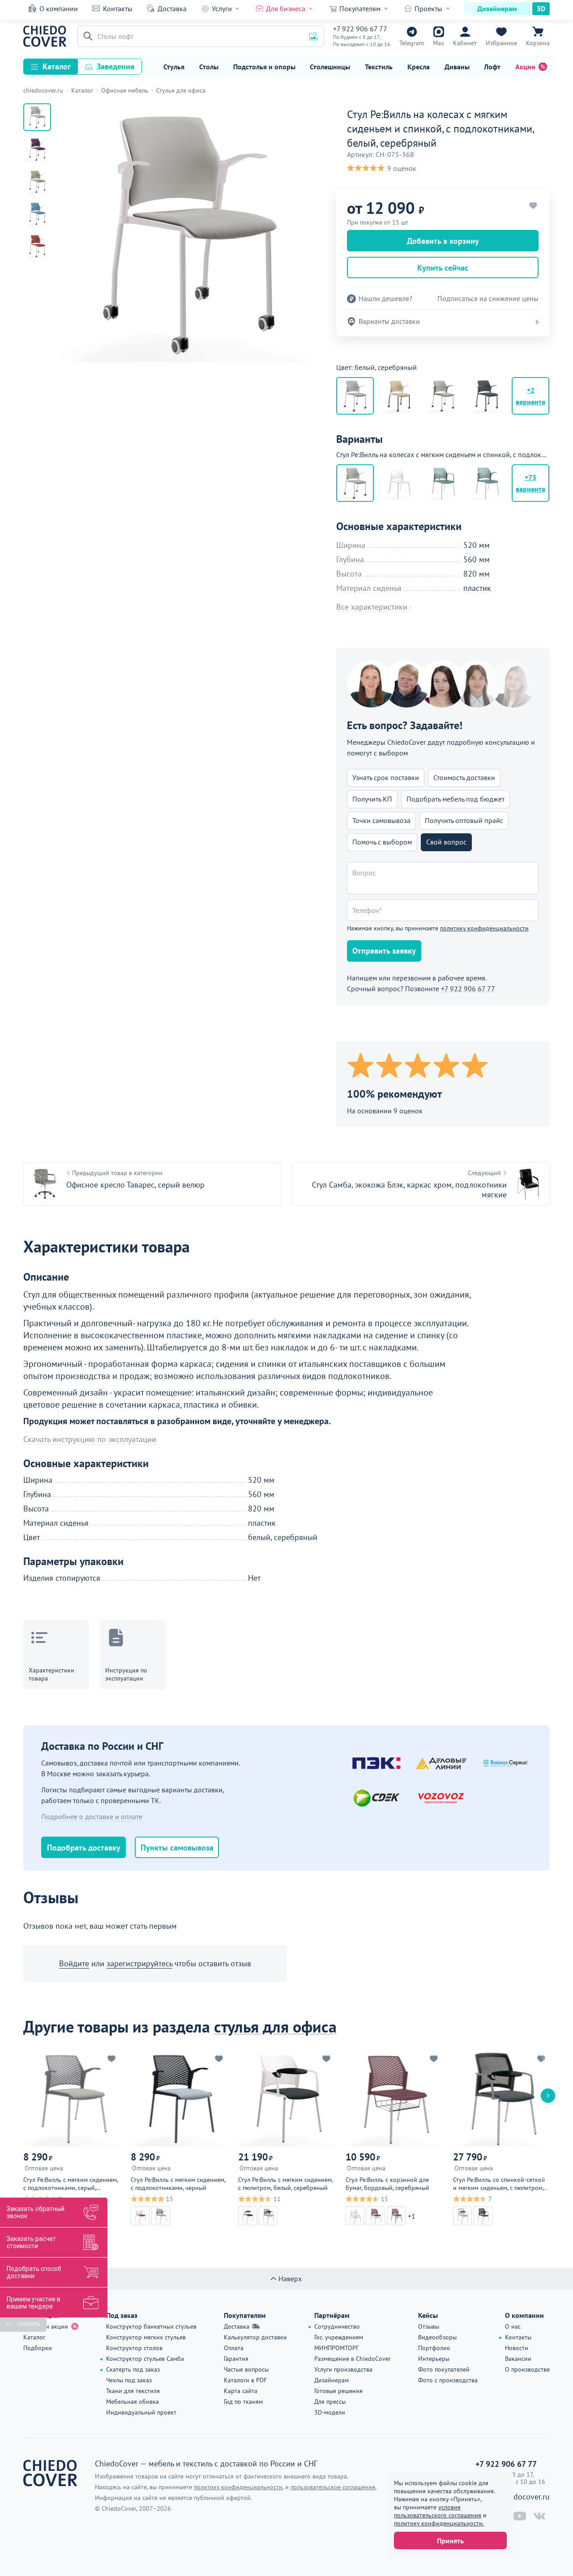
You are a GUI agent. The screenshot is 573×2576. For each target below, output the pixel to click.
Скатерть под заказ (133, 2369)
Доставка (172, 8)
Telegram (412, 43)
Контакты (118, 8)
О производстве (527, 2369)
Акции (525, 67)
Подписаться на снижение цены (488, 299)
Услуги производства (343, 2369)
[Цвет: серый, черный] (487, 396)
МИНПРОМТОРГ (336, 2348)
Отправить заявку (384, 951)
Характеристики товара (51, 1674)
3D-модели (330, 2412)
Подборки (38, 2348)
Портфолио (434, 2348)
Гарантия (236, 2359)
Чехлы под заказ (129, 2380)
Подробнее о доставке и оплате (92, 1816)
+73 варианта (530, 483)
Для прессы (330, 2402)
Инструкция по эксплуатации (126, 1674)
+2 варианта (530, 396)
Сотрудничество (337, 2326)
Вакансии (518, 2359)
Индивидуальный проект (141, 2412)
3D (541, 8)
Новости (517, 2348)
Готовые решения (338, 2391)
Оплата (234, 2348)
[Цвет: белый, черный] (399, 396)
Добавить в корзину (443, 241)
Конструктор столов (134, 2348)
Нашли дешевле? (385, 299)
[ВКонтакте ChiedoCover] (539, 2516)
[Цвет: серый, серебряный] (443, 396)
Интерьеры (434, 2359)
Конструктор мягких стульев (146, 2337)
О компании (59, 8)
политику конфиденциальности (484, 928)
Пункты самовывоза (177, 1848)
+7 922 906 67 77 (360, 29)
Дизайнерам (497, 8)
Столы (209, 67)
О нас (513, 2326)
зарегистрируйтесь (139, 1963)
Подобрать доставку (84, 1848)
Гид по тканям (243, 2402)
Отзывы (429, 2326)
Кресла (419, 67)
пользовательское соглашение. (334, 2487)
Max (438, 43)
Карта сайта (241, 2391)
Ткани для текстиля (133, 2391)
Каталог (57, 66)
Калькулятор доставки (255, 2337)
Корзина (538, 43)
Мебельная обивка (133, 2402)
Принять (450, 2541)
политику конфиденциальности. (439, 2523)
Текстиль (379, 67)
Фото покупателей (444, 2369)
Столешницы (330, 67)
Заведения (115, 66)
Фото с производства (448, 2380)
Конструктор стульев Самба (145, 2359)
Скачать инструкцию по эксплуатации (90, 1439)
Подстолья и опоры (264, 67)
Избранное (501, 43)
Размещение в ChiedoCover (353, 2359)
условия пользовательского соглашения (438, 2511)
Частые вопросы (246, 2369)
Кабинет (465, 43)
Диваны (457, 67)
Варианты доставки (389, 321)
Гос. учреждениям (339, 2337)
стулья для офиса (275, 2026)
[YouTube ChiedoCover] (520, 2516)
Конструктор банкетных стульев (151, 2326)
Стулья (174, 67)
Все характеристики (372, 607)
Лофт (492, 67)
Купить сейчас (443, 268)
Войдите (74, 1963)
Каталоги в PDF (245, 2380)
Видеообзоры (437, 2337)
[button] (86, 36)
